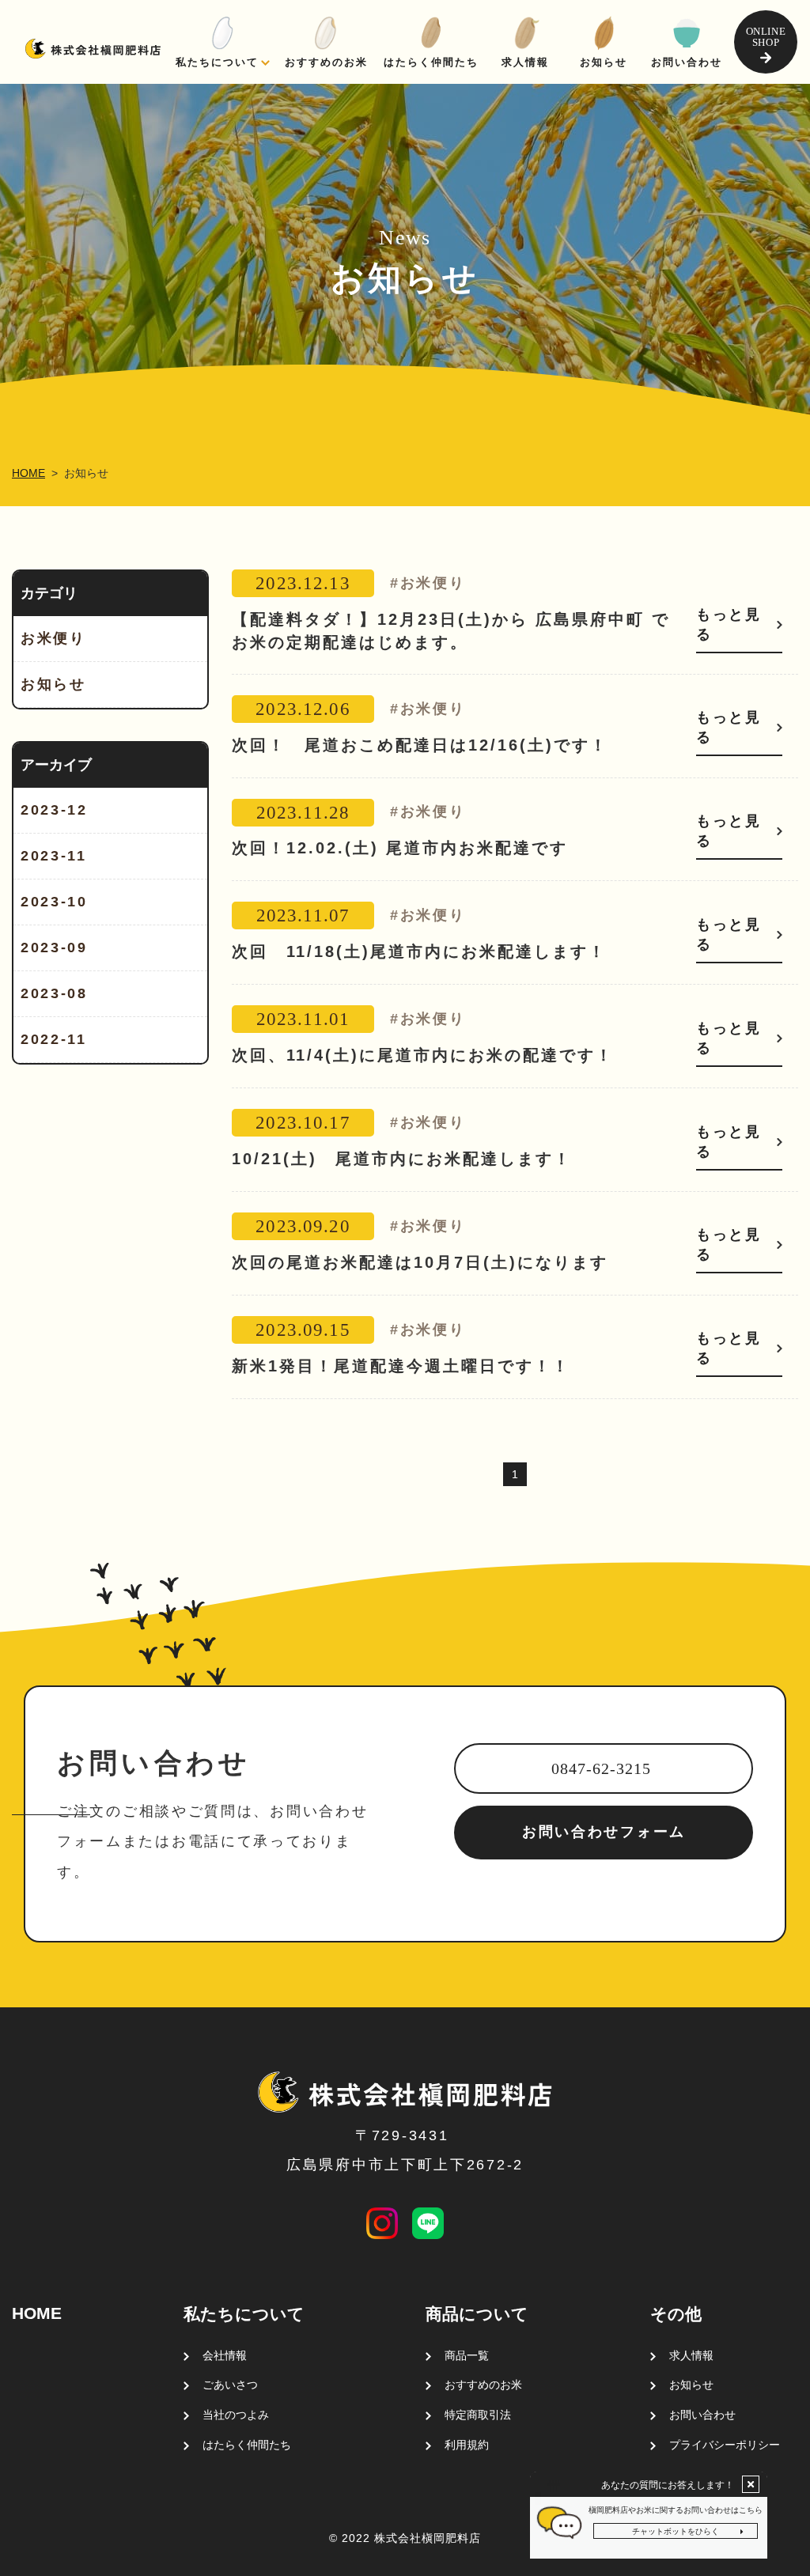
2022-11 (54, 1039)
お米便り (53, 638)
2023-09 (54, 948)
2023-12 (54, 810)
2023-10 (54, 902)
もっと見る (729, 624)
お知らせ (53, 684)
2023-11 (54, 856)
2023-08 (54, 993)
